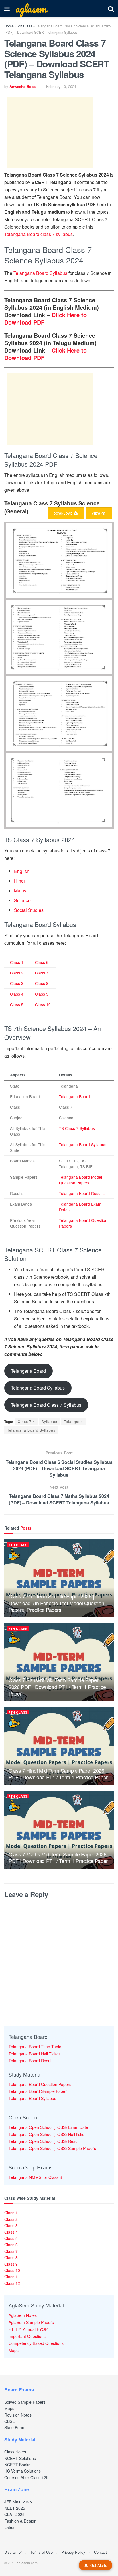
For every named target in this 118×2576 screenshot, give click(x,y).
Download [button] (64, 513)
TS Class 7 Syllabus (77, 1128)
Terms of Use (42, 2552)
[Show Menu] (7, 9)
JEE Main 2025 (18, 2502)
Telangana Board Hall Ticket (34, 2054)
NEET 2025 (15, 2508)
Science (22, 900)
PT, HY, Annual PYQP (28, 2329)
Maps (14, 2350)
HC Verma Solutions (22, 2471)
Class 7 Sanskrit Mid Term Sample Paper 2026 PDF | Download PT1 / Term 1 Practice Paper (57, 1687)
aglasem (31, 9)
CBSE (10, 2421)
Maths (20, 891)
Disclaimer (13, 2552)
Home (9, 26)
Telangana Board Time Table (35, 2047)
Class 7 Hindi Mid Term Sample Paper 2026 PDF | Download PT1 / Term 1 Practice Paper (58, 1774)
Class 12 (12, 2283)
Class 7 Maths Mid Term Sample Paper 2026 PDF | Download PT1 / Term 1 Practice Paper (58, 1857)
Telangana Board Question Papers (40, 2084)
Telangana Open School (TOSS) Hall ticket (47, 2134)
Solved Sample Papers (25, 2402)
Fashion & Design (20, 2521)
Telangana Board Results (82, 1193)
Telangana (73, 1421)
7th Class (25, 26)
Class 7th (26, 1421)
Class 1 (17, 962)
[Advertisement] (50, 133)
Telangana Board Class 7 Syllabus (46, 1405)
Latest (10, 2527)
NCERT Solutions (20, 2458)
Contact (100, 2552)
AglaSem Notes (23, 2315)
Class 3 (17, 983)
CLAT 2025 (14, 2514)
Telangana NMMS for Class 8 (35, 2177)
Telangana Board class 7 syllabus (39, 234)
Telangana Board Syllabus (40, 273)
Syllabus (49, 1421)
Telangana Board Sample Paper (38, 2091)
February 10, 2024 (61, 86)
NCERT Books (17, 2465)
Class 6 (42, 962)
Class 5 (17, 1004)
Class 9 (42, 994)
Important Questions (27, 2336)
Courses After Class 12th (27, 2477)
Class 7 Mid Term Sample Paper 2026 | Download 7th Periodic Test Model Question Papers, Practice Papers (56, 1603)
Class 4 (17, 994)
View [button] (97, 513)
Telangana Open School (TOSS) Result (44, 2141)
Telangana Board (74, 1096)
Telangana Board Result (31, 2061)
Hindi (19, 881)
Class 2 (17, 973)
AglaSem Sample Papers (31, 2322)
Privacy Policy (73, 2552)
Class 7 (42, 973)
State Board (15, 2427)
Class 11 (12, 2277)
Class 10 (43, 1004)
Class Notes (15, 2452)
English (22, 871)
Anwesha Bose (22, 86)
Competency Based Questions (36, 2343)
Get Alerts (99, 2565)
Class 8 (42, 983)
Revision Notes (18, 2415)
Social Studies (29, 910)
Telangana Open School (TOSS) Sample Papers (52, 2148)
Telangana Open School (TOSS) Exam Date (48, 2127)
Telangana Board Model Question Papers (80, 1180)
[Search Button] (111, 9)
